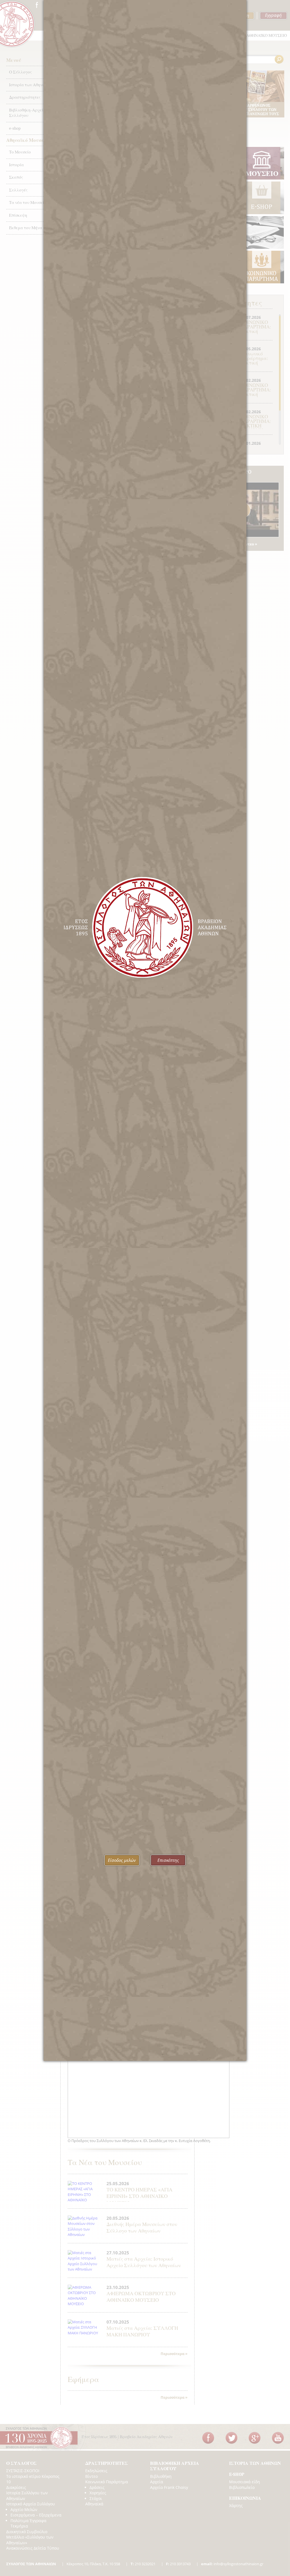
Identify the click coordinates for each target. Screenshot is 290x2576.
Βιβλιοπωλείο (242, 2487)
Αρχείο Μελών (24, 2509)
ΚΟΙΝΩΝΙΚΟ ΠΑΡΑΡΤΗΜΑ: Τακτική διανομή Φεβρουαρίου (256, 394)
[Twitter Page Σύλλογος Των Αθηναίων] (231, 2438)
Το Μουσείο (20, 152)
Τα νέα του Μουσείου (29, 203)
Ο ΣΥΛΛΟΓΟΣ (22, 2463)
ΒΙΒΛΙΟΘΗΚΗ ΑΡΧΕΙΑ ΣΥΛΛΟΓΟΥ (175, 2466)
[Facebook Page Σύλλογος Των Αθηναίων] (37, 5)
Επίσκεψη (18, 215)
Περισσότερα (172, 2354)
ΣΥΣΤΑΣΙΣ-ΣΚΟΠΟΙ (23, 2471)
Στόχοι (96, 2498)
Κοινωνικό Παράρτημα (107, 2482)
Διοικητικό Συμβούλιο (27, 2532)
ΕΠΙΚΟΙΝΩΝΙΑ (245, 2498)
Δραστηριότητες (25, 97)
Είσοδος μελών (122, 1860)
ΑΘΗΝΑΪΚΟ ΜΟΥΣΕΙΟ (267, 35)
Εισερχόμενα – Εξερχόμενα (36, 2515)
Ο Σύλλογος (20, 72)
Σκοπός (16, 177)
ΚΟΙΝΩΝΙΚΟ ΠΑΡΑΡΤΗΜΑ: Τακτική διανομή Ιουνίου (256, 331)
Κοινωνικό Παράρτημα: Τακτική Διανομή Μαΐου (254, 363)
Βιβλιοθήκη (161, 2476)
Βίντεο (91, 2476)
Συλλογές (18, 190)
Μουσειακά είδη (245, 2482)
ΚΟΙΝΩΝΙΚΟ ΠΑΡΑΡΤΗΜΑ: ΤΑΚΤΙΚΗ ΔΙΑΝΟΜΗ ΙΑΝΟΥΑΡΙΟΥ (256, 426)
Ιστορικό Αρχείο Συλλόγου (31, 2504)
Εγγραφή (273, 15)
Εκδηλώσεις (96, 2471)
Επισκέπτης (168, 1860)
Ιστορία (16, 165)
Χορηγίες (98, 2493)
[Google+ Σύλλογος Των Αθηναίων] (255, 2438)
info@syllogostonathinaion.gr (232, 2564)
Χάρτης (236, 2506)
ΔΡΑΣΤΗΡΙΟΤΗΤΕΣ (107, 2463)
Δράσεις (97, 2487)
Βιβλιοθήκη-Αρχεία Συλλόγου (27, 113)
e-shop (15, 128)
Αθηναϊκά (94, 2504)
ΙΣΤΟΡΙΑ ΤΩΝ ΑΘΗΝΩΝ (255, 2463)
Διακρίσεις (16, 2487)
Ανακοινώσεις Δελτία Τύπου (33, 2548)
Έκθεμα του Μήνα (26, 228)
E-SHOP (237, 2474)
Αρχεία (157, 2482)
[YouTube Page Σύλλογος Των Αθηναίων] (278, 2438)
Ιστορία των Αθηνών (28, 85)
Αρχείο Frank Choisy (169, 2487)
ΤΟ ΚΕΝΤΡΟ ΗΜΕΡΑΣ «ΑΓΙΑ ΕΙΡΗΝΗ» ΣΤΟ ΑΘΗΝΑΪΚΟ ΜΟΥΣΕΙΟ (139, 2196)
